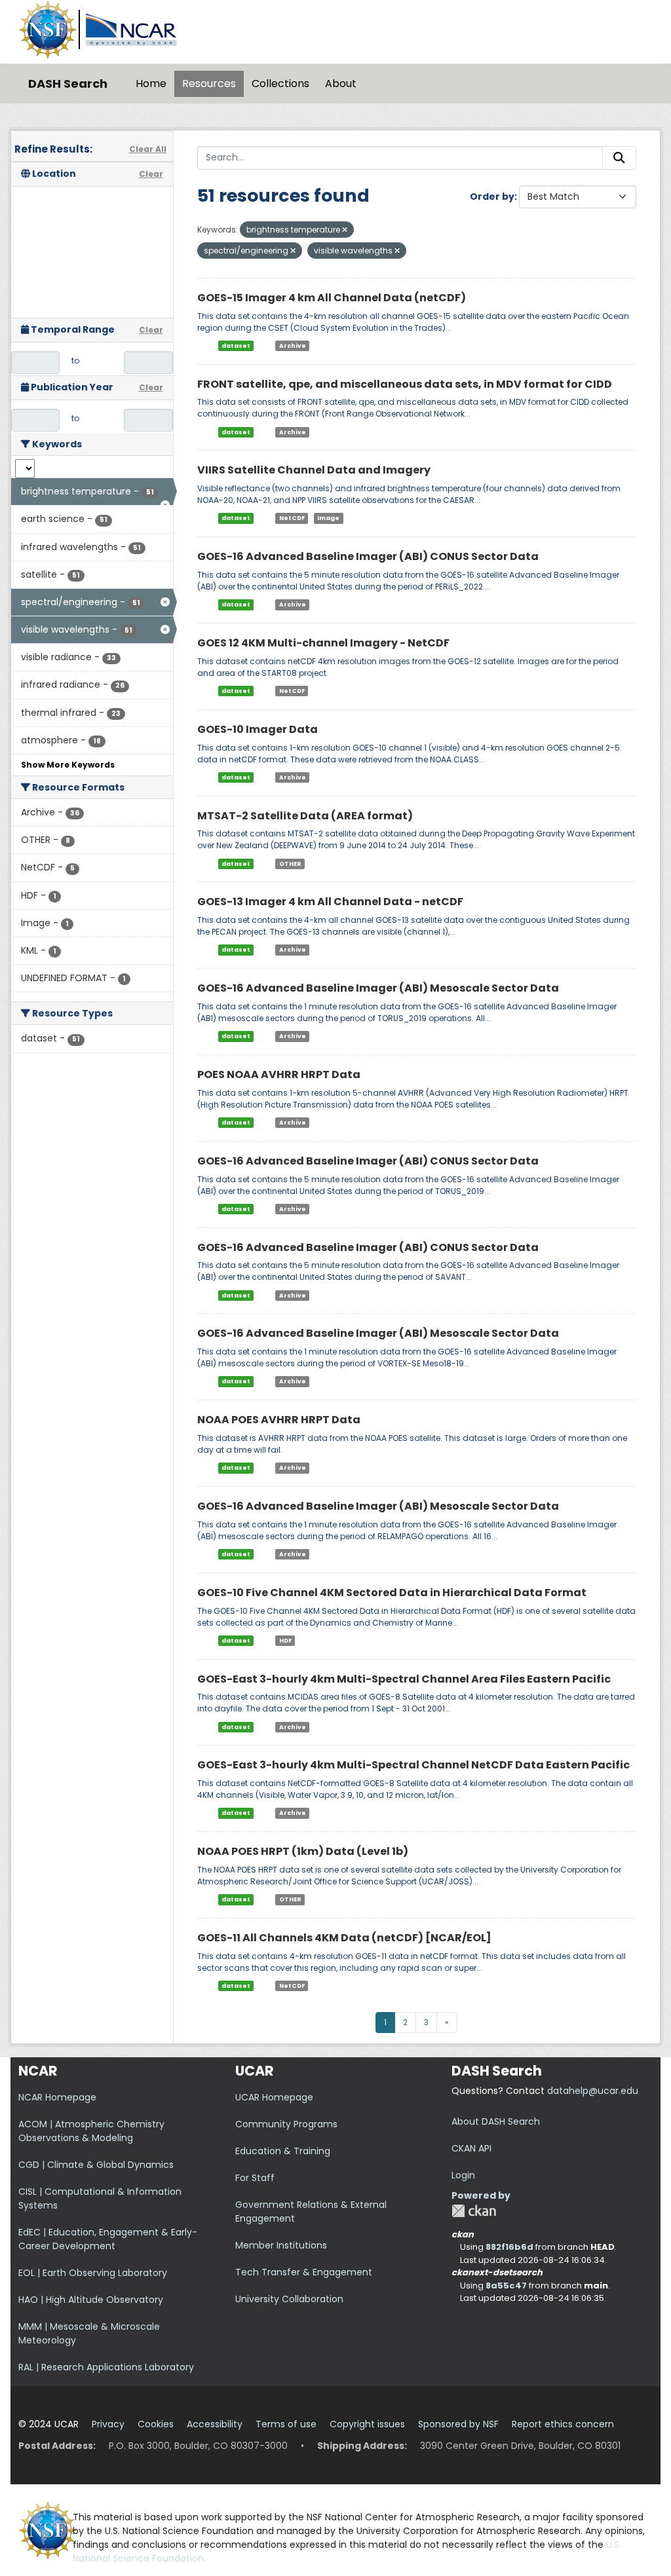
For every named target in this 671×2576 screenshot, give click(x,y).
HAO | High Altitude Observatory (91, 2300)
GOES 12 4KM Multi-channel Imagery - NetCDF (323, 643)
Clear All (148, 149)
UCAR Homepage (274, 2097)
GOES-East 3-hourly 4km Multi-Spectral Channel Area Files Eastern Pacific (404, 1679)
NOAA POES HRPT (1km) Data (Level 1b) (303, 1851)
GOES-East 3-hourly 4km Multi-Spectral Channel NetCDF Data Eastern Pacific (413, 1765)
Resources (209, 84)
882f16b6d (509, 2247)
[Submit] (619, 158)
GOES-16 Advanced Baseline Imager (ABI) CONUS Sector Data (368, 556)
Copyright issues (367, 2424)
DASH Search (68, 84)
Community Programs (286, 2124)
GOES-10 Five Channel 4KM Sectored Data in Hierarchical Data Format (392, 1593)
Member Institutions (281, 2245)
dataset (236, 346)
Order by (492, 196)
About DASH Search (496, 2121)
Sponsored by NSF (458, 2424)
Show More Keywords (68, 765)
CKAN (474, 2211)
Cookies (156, 2424)
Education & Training (283, 2151)
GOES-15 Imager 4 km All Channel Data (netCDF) (332, 298)
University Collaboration (289, 2299)
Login (463, 2175)
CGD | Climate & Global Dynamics (96, 2165)
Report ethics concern (563, 2424)
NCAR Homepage (57, 2097)
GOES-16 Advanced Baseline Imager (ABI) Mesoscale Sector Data (378, 988)
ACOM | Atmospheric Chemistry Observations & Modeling (91, 2131)
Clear (151, 174)
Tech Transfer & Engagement (304, 2272)
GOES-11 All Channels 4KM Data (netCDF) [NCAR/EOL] (344, 1938)
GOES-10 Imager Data (258, 729)
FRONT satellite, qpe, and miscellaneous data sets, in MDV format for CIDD (405, 384)
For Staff (255, 2178)
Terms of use (286, 2424)
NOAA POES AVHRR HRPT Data (279, 1420)
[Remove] (345, 230)
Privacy (108, 2424)
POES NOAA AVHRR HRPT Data (279, 1074)
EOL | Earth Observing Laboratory (93, 2273)
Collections (280, 84)
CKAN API (471, 2148)
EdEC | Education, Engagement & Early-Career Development (108, 2239)
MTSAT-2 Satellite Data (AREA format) (305, 816)
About (341, 84)
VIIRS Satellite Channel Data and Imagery (314, 470)
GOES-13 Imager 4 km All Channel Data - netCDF (330, 902)
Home (151, 84)
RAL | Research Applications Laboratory (106, 2367)
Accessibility (215, 2424)
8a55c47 (506, 2286)
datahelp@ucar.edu (593, 2091)
